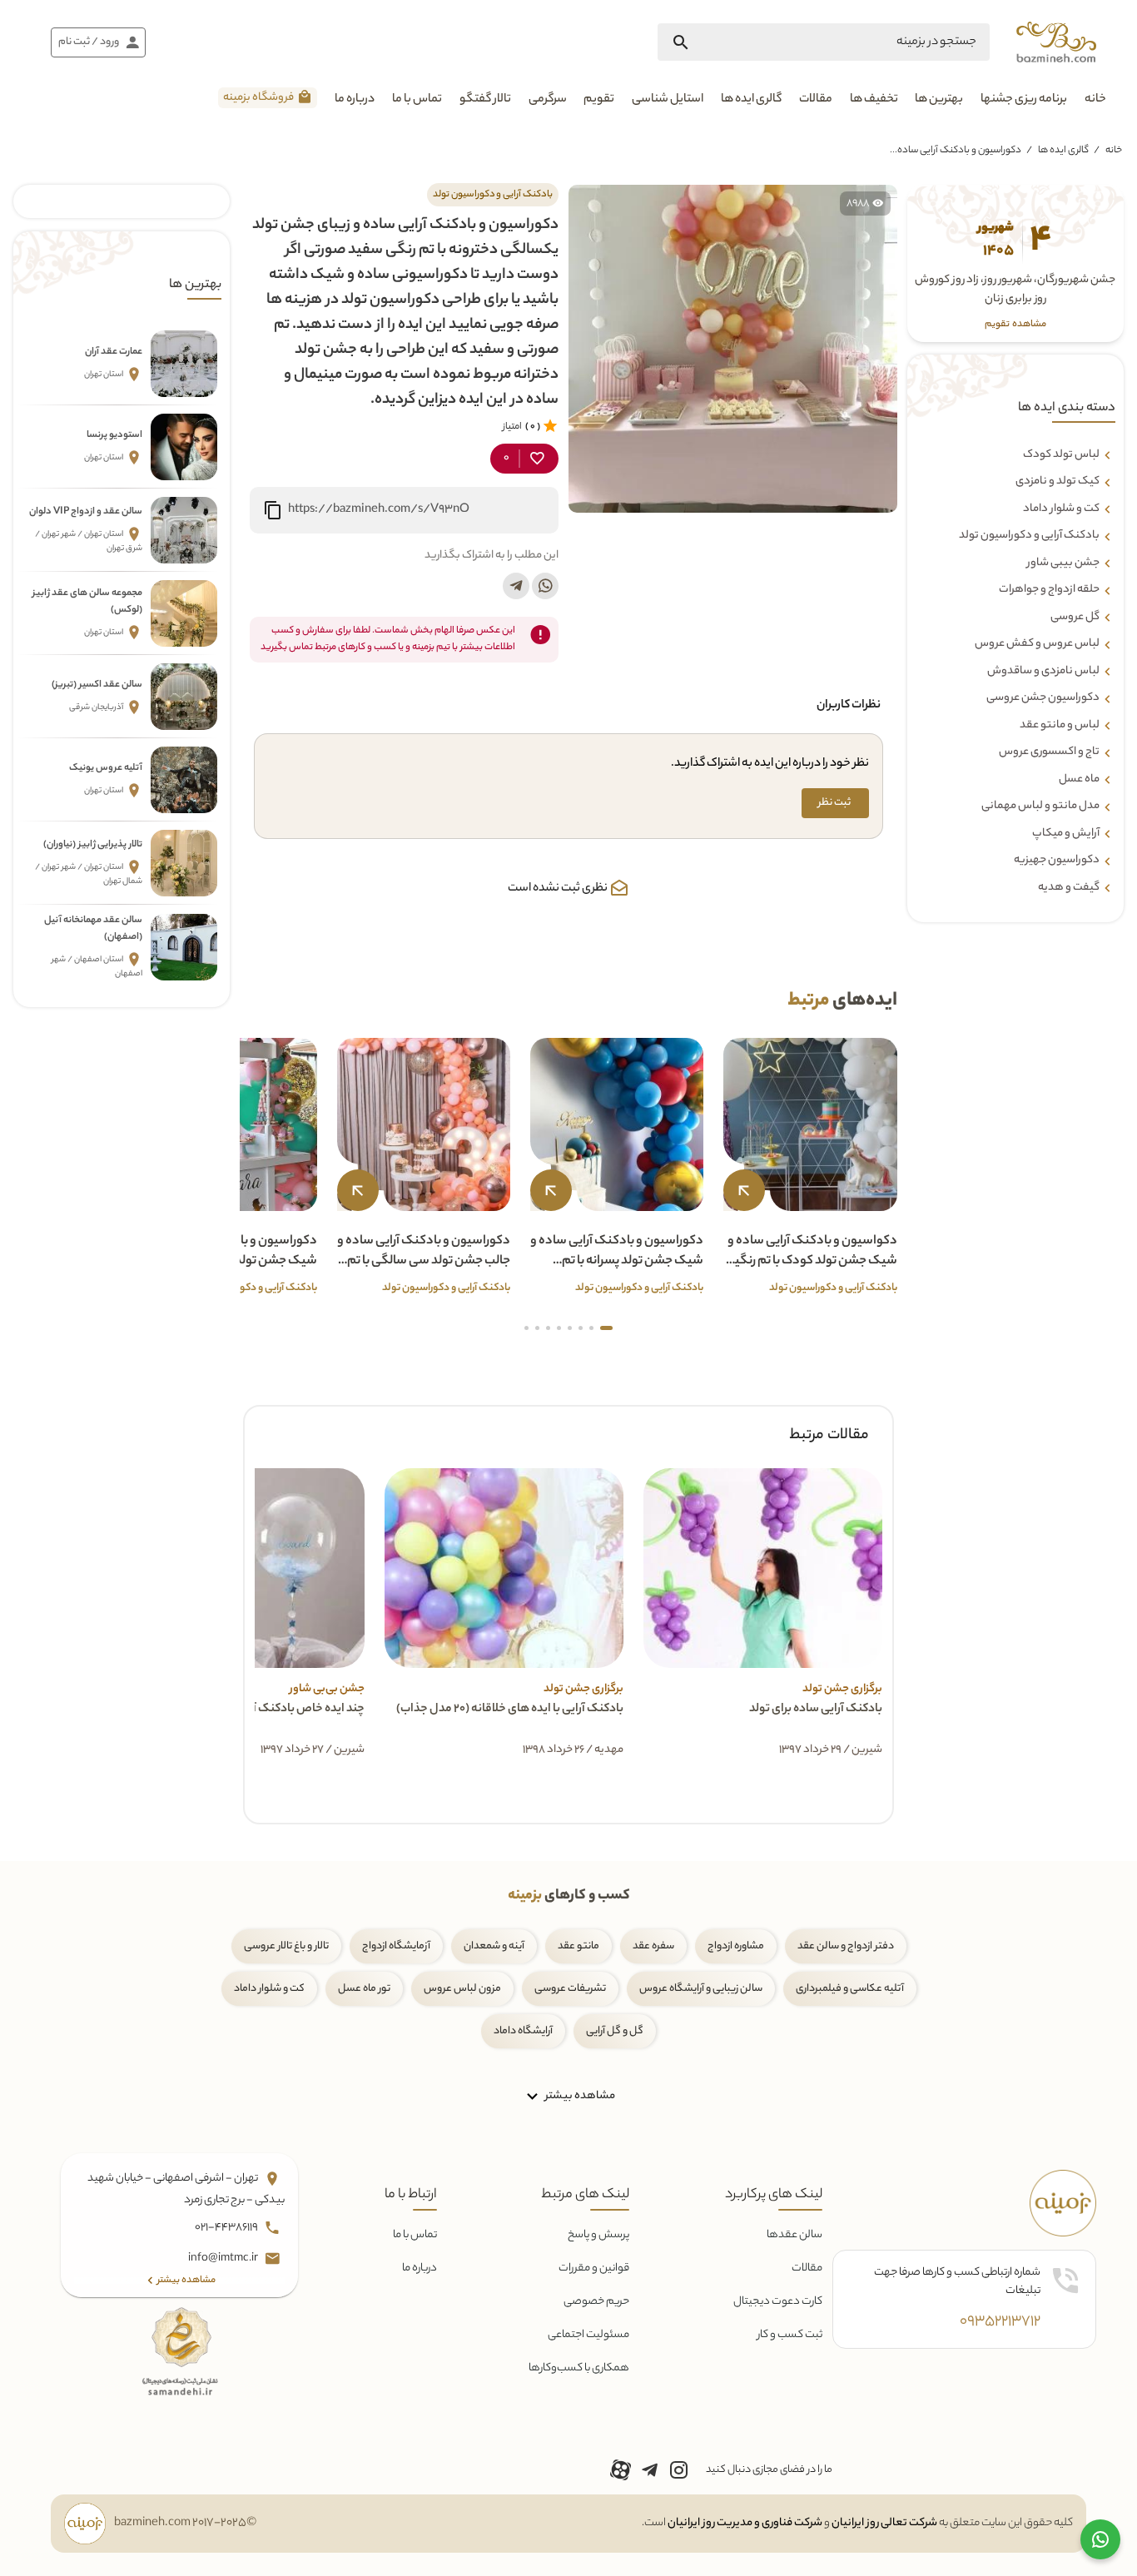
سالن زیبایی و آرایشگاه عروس (701, 1989)
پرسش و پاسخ (598, 2235)
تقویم (599, 100)
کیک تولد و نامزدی (1058, 482)
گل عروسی (1075, 618)
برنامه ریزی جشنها (1024, 100)
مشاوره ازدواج (736, 1946)
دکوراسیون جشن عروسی (1043, 698)
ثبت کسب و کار (790, 2335)
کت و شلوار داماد (1061, 509)
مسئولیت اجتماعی (588, 2335)
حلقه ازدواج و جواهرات (1049, 590)
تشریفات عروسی (570, 1989)
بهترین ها (939, 100)
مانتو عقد (578, 1946)
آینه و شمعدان (494, 1946)
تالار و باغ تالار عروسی (286, 1946)
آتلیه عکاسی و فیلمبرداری (850, 1989)
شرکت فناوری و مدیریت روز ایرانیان (745, 2523)
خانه (1095, 100)
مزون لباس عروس (462, 1989)
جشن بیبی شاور (1063, 563)
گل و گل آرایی (615, 2031)
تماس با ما (417, 100)
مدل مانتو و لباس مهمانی (1040, 807)
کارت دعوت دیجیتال (778, 2302)
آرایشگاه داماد (523, 2031)
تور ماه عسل (364, 1989)
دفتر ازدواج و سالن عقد (846, 1946)
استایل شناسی (668, 100)
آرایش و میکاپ (1066, 834)
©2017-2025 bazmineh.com (185, 2524)
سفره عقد (653, 1946)
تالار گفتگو (485, 100)
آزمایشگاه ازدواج (396, 1946)
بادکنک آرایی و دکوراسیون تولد (1029, 536)
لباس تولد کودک (1061, 455)
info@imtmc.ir (224, 2259)
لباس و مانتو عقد (1060, 726)
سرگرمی (548, 100)
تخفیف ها (874, 100)
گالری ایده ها (751, 100)
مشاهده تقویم (1015, 325)
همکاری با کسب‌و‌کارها (579, 2368)
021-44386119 (227, 2229)
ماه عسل (1079, 780)
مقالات (816, 100)
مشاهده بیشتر (579, 2096)
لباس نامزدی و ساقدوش (1043, 672)
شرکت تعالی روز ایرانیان (884, 2523)
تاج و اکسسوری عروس (1049, 752)
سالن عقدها (794, 2235)
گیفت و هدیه (1069, 888)
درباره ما (355, 100)
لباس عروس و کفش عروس (1037, 644)
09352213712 (1000, 2322)
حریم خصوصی (596, 2302)
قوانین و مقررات (594, 2268)
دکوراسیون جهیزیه (1057, 861)
